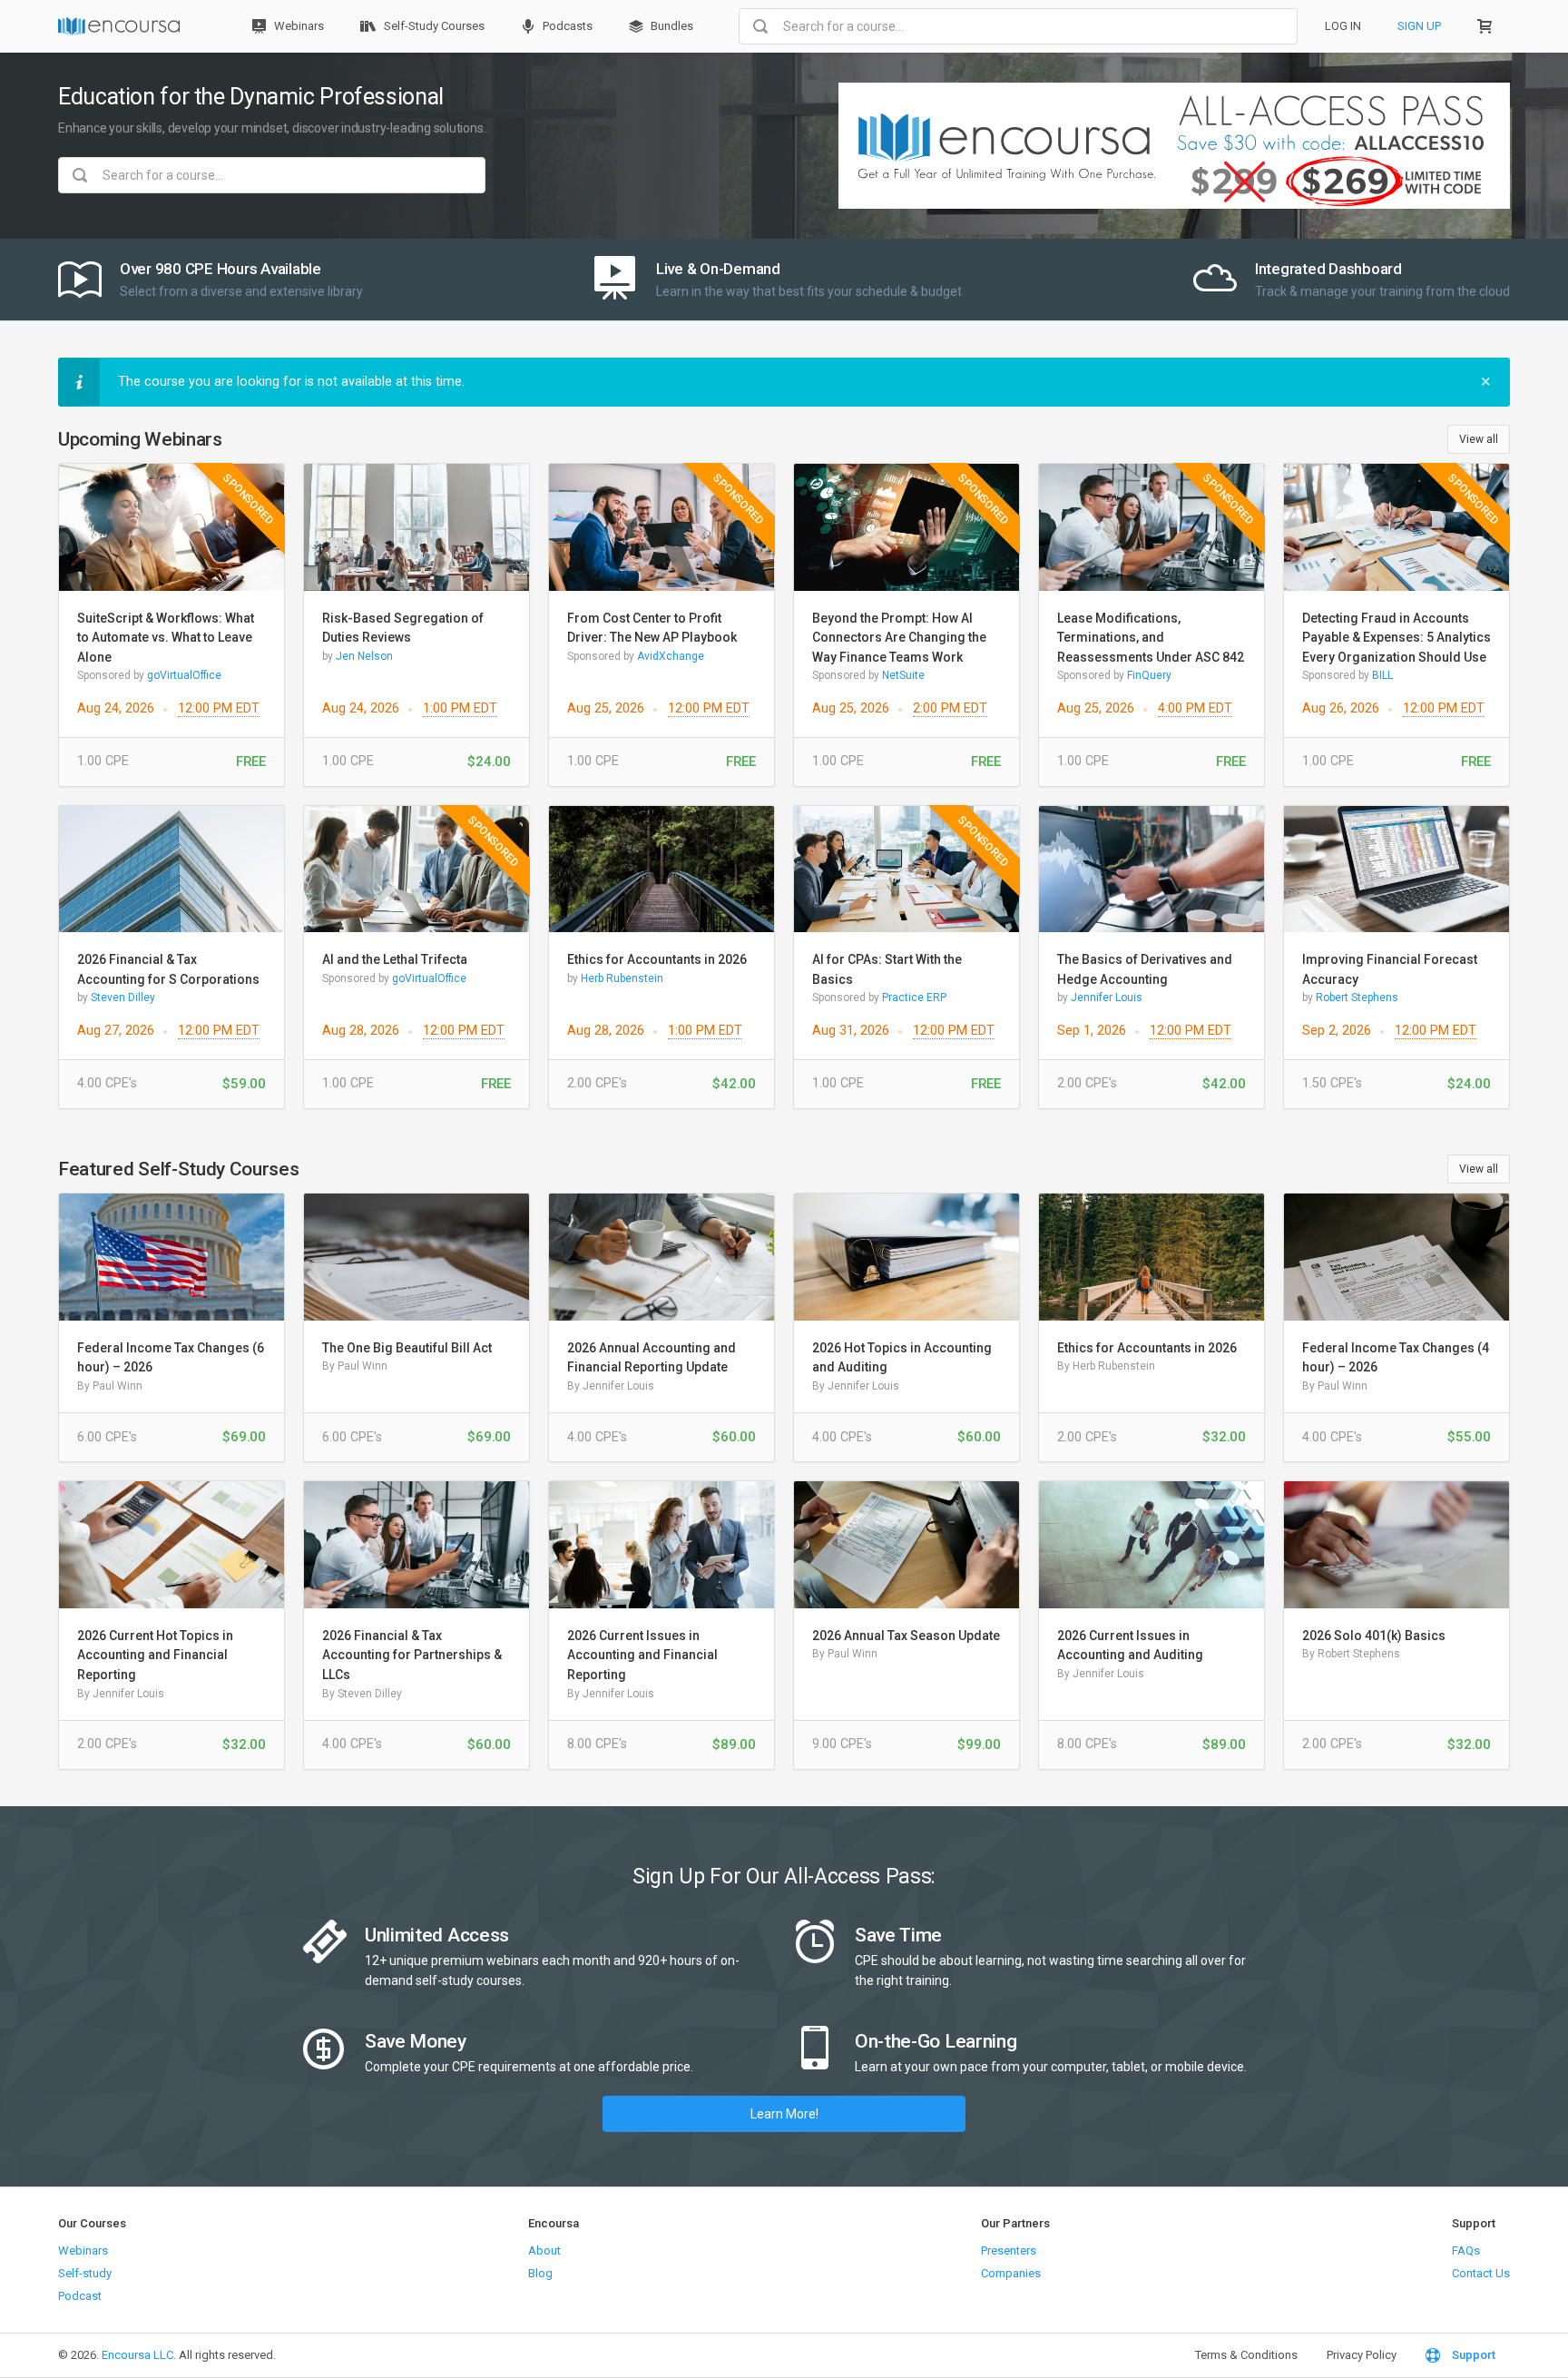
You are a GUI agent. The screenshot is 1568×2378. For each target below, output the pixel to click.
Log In (1343, 26)
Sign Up (1419, 26)
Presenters (1009, 2250)
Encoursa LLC (137, 2355)
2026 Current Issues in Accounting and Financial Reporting (642, 1655)
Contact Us (1481, 2273)
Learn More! (784, 2114)
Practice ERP (914, 997)
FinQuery (1149, 675)
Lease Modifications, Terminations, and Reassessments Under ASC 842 (1151, 638)
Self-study (85, 2273)
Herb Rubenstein (622, 978)
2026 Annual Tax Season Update (906, 1636)
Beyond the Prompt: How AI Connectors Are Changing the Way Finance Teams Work (899, 638)
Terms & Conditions (1246, 2355)
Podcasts (566, 26)
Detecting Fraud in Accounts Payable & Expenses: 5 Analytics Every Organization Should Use (1396, 638)
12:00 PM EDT (219, 708)
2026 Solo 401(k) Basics (1374, 1636)
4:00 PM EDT (1195, 708)
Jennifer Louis (1107, 997)
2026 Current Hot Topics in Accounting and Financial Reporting (155, 1655)
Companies (1011, 2273)
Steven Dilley (123, 997)
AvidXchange (671, 656)
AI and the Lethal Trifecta (395, 959)
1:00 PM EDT (460, 708)
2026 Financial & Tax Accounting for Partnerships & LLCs (412, 1655)
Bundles (671, 26)
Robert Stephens (1357, 997)
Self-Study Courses (433, 26)
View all (1479, 439)
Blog (540, 2273)
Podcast (80, 2296)
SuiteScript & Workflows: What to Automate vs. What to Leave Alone (166, 638)
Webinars (298, 26)
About (544, 2250)
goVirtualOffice (184, 675)
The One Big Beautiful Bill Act (407, 1348)
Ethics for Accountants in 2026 (657, 959)
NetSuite (903, 675)
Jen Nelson (364, 656)
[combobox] (1018, 26)
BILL (1382, 675)
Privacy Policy (1362, 2355)
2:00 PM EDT (950, 708)
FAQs (1466, 2250)
